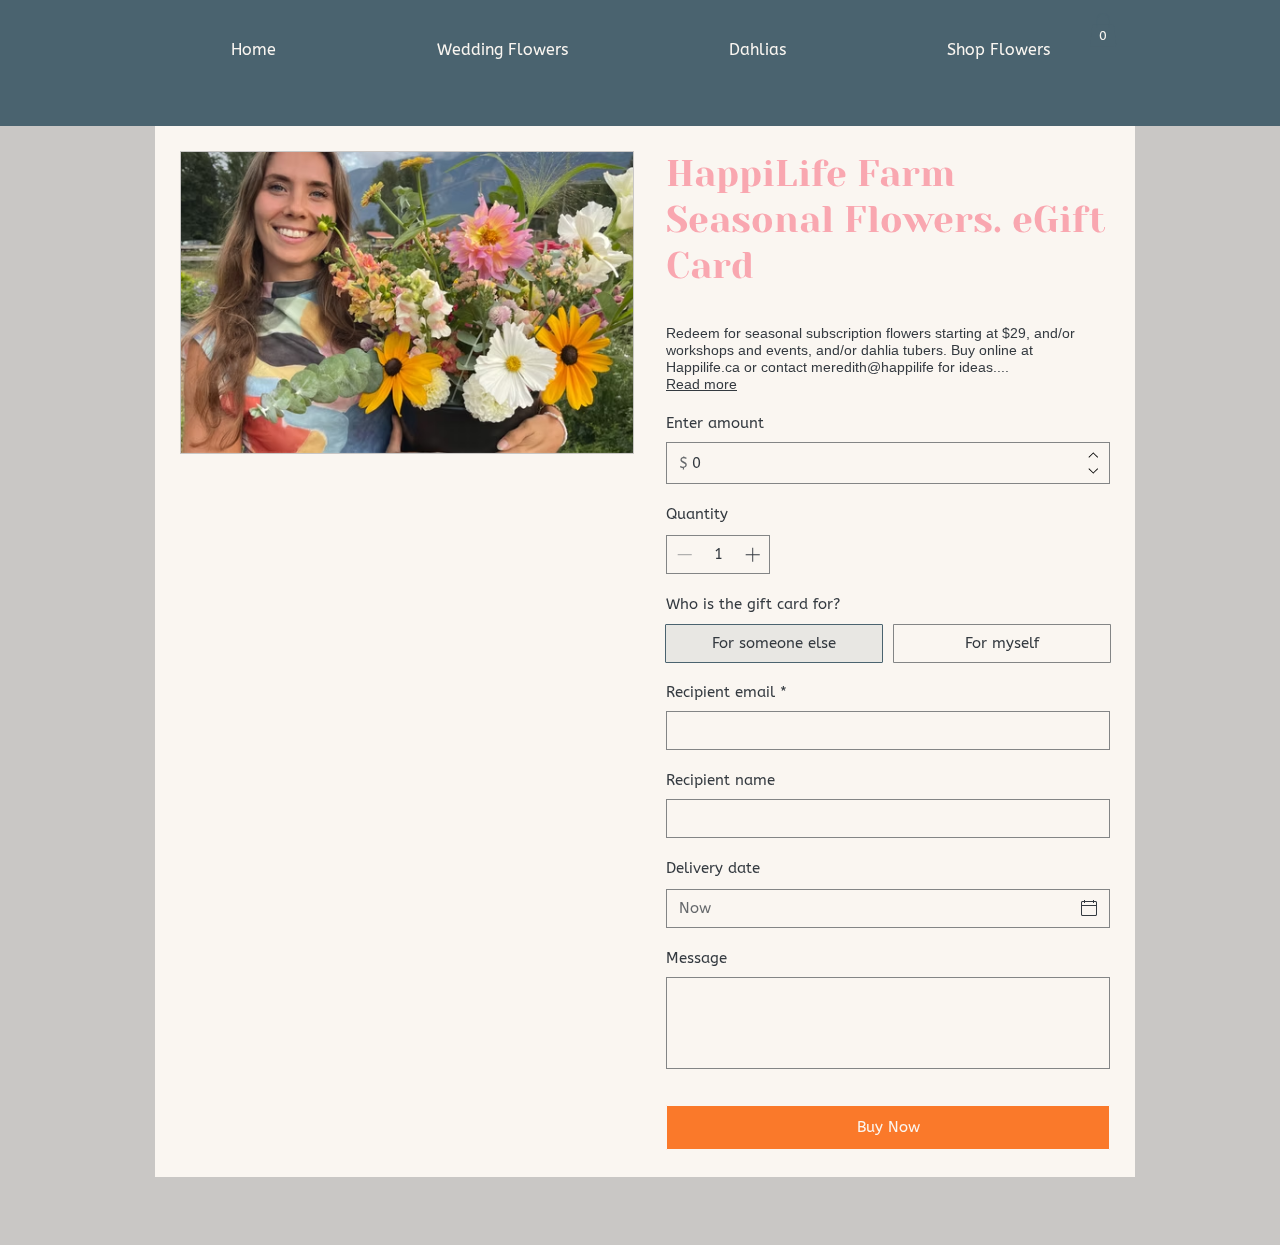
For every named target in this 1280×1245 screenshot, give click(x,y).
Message (696, 958)
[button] (1103, 29)
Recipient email (726, 692)
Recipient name (720, 780)
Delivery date (713, 868)
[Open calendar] (1089, 908)
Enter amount (715, 423)
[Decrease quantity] (682, 554)
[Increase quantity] (754, 554)
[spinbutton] (718, 554)
